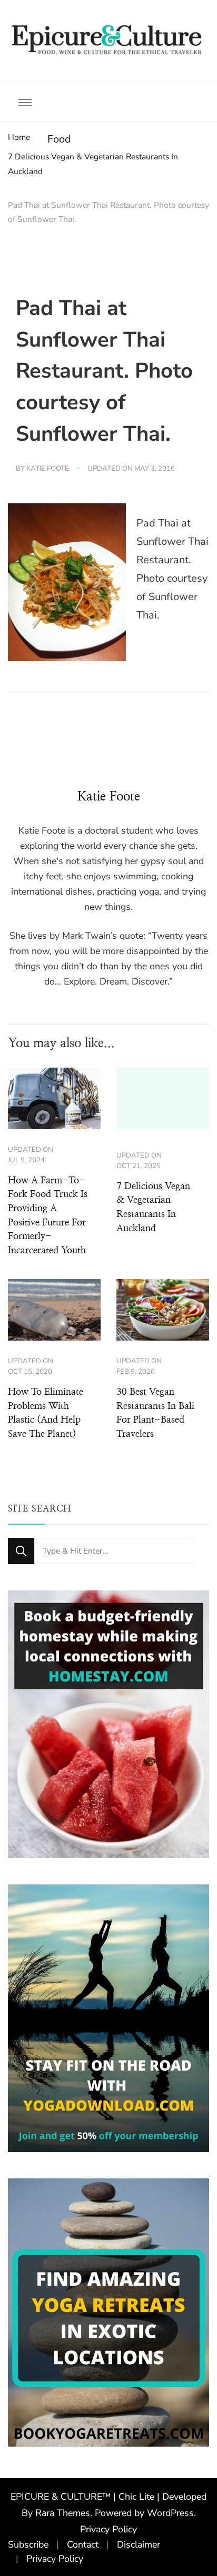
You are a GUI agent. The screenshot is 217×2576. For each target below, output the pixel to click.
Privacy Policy (108, 2529)
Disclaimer (139, 2544)
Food (59, 139)
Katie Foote (48, 469)
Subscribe (28, 2544)
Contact (83, 2544)
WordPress (170, 2513)
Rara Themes (63, 2513)
